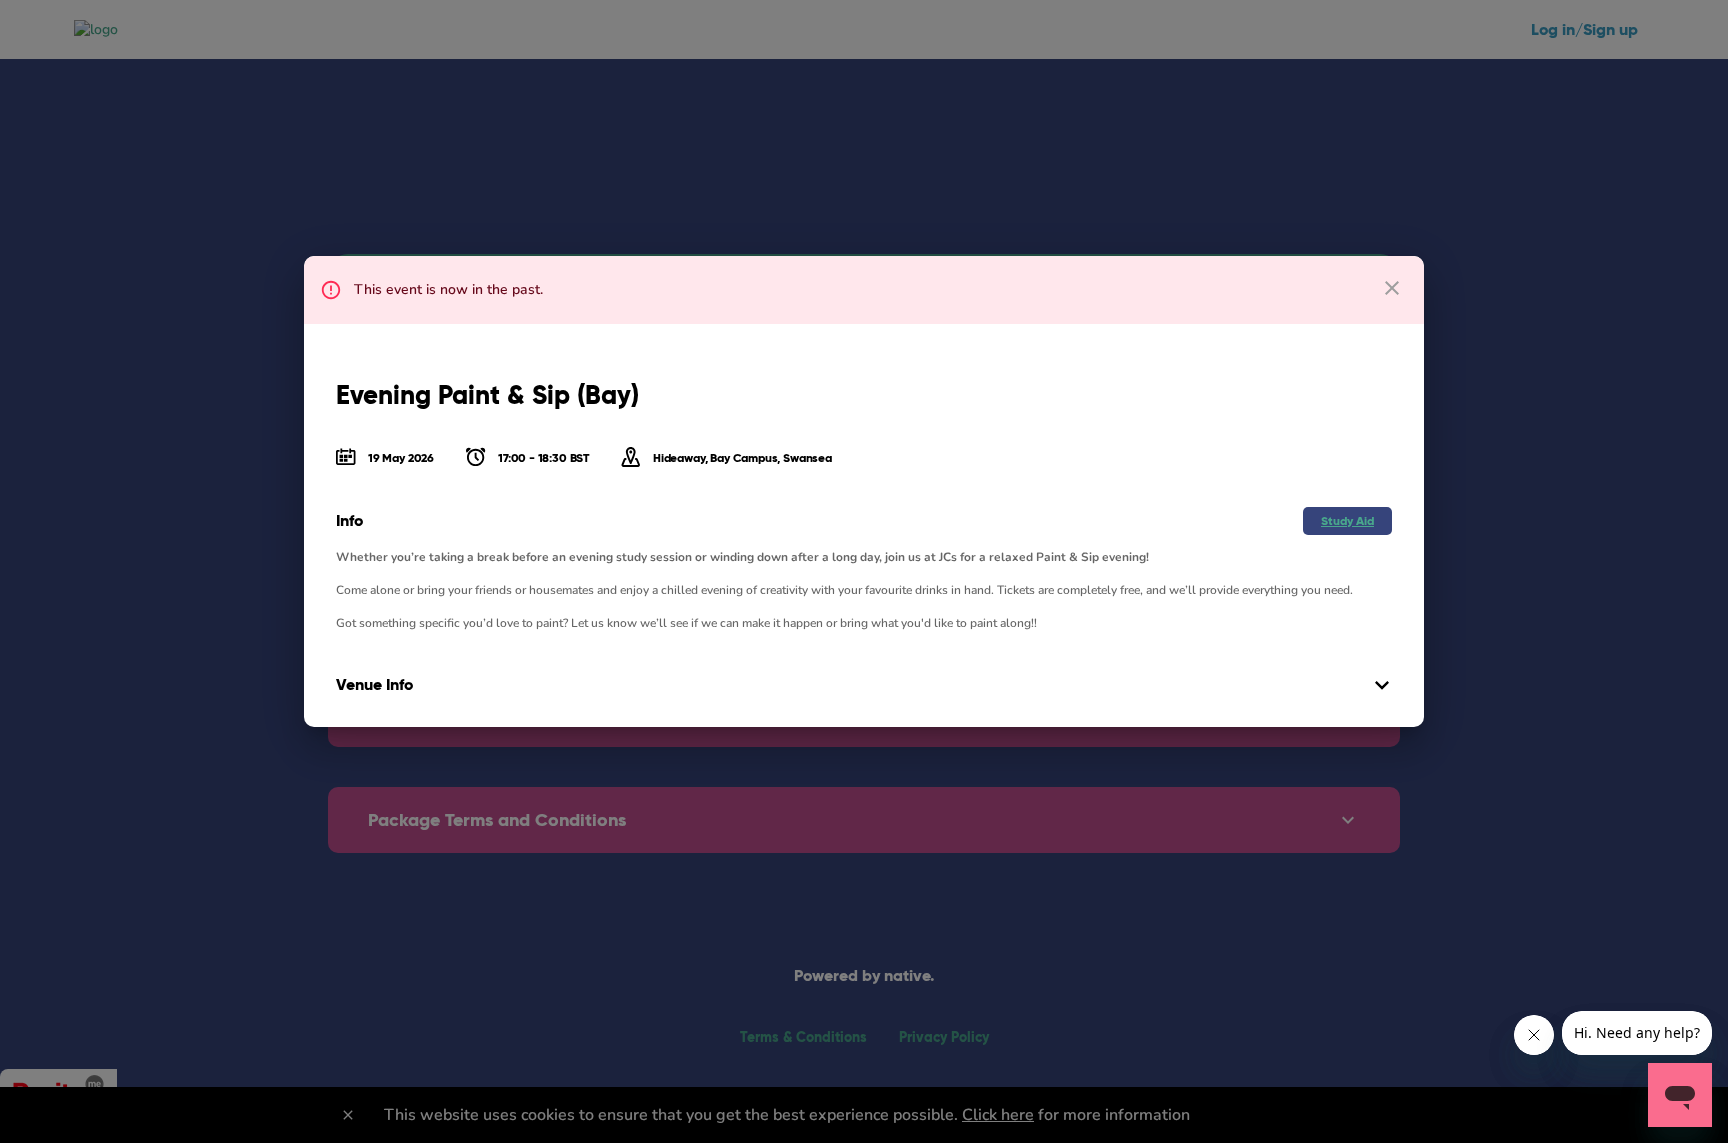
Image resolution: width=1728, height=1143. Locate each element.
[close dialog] (1392, 288)
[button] (1347, 521)
